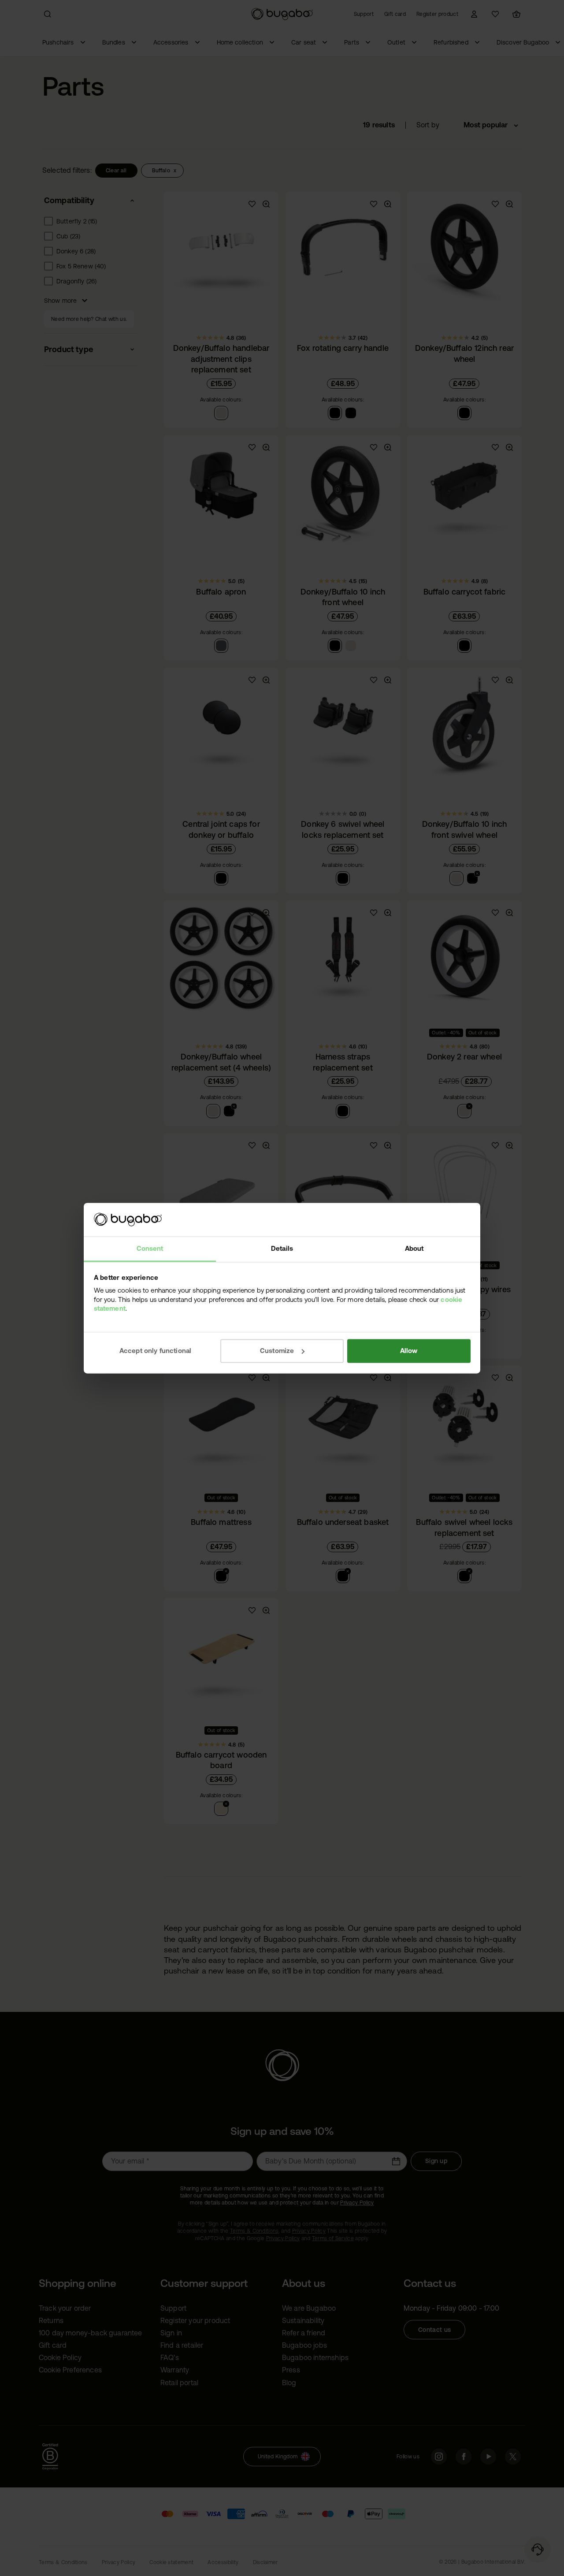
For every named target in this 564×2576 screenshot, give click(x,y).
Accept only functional (156, 1351)
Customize (277, 1351)
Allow (409, 1351)
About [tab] (414, 1249)
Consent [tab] (150, 1249)
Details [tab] (282, 1249)
